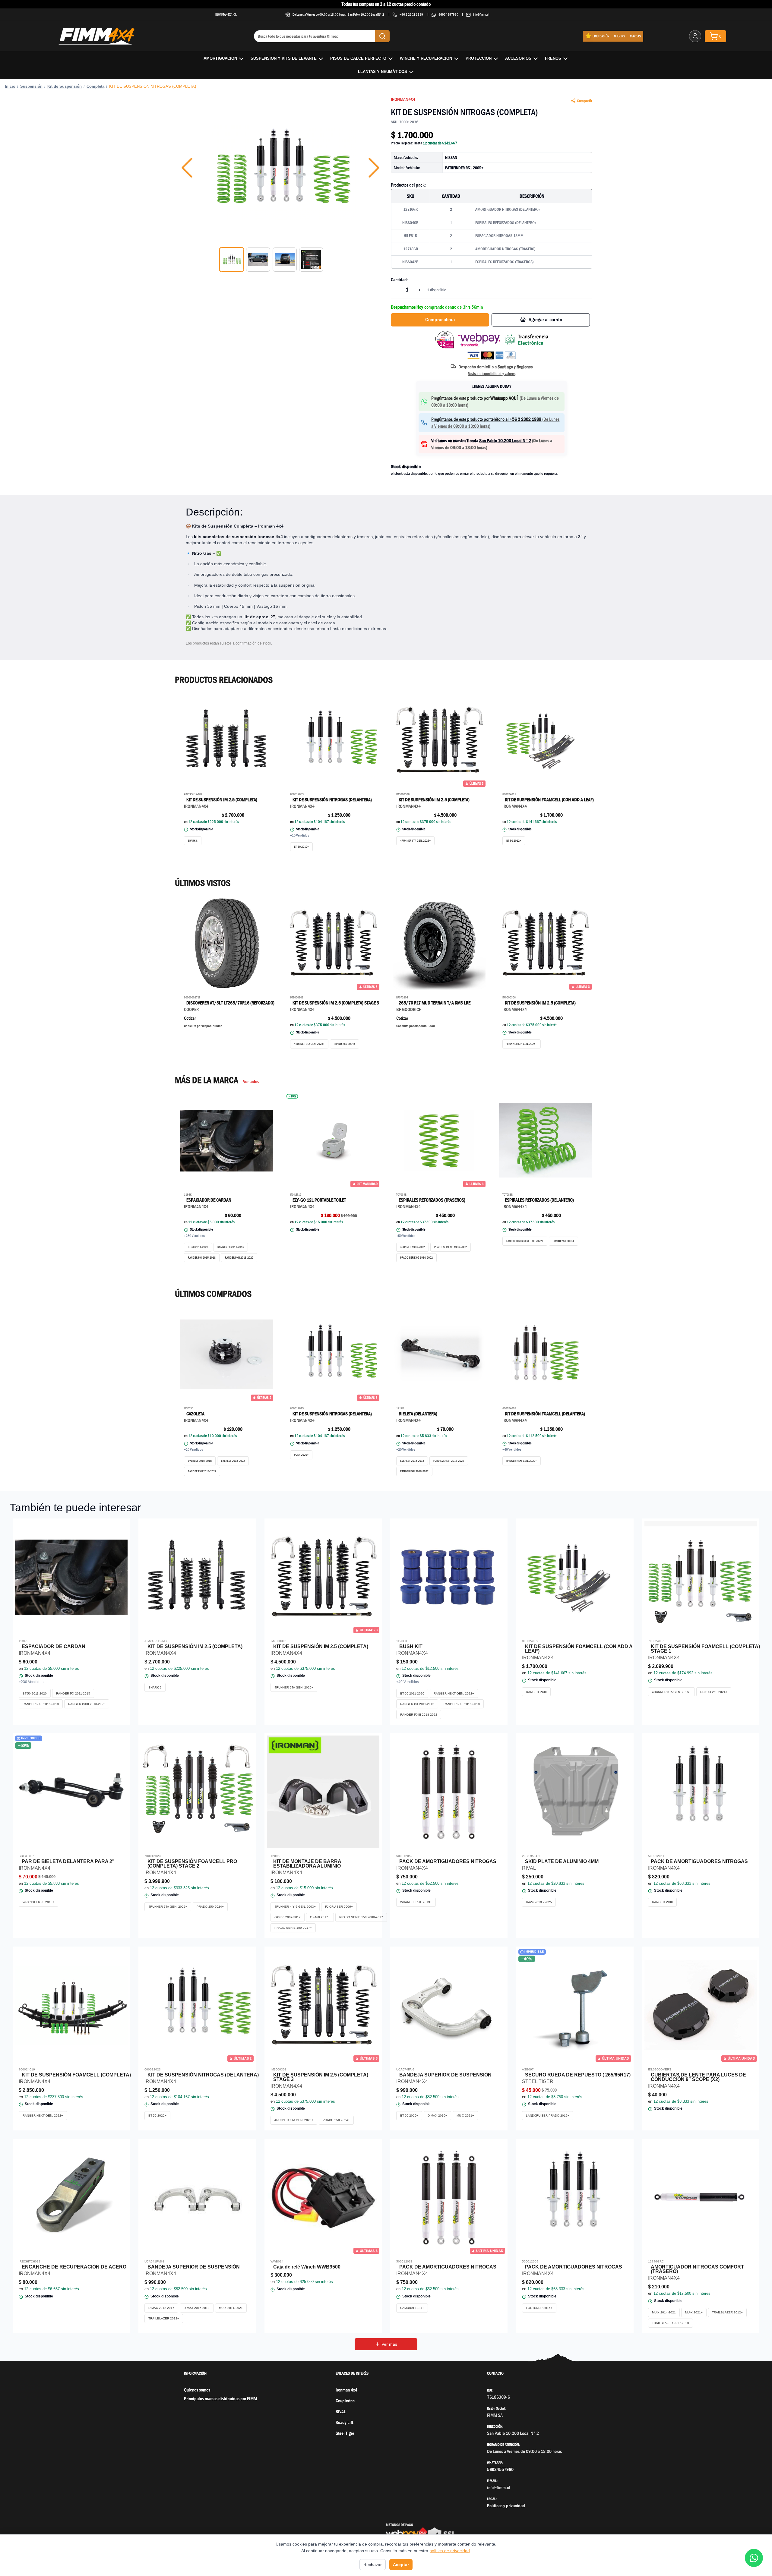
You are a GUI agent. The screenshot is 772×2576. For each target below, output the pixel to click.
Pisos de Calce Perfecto (358, 58)
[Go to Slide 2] (258, 260)
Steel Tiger (345, 2433)
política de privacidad (450, 2551)
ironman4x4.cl (226, 14)
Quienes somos (197, 2390)
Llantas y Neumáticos (383, 72)
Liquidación (601, 36)
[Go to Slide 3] (285, 260)
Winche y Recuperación (426, 58)
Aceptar (401, 2565)
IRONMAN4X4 (403, 99)
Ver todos (251, 1081)
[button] (280, 168)
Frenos (553, 58)
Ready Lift (344, 2422)
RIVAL (341, 2412)
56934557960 (448, 14)
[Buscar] (382, 36)
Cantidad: (399, 280)
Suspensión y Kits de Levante (284, 58)
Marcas (635, 36)
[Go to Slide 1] (232, 260)
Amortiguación (220, 58)
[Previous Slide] (187, 168)
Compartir (585, 101)
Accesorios (518, 58)
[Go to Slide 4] (311, 260)
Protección (479, 58)
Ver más (389, 2344)
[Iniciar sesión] (695, 36)
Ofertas (620, 36)
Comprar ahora (440, 320)
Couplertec (345, 2401)
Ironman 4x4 (346, 2390)
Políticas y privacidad (506, 2506)
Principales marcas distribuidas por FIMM (220, 2399)
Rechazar (373, 2565)
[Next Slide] (374, 168)
